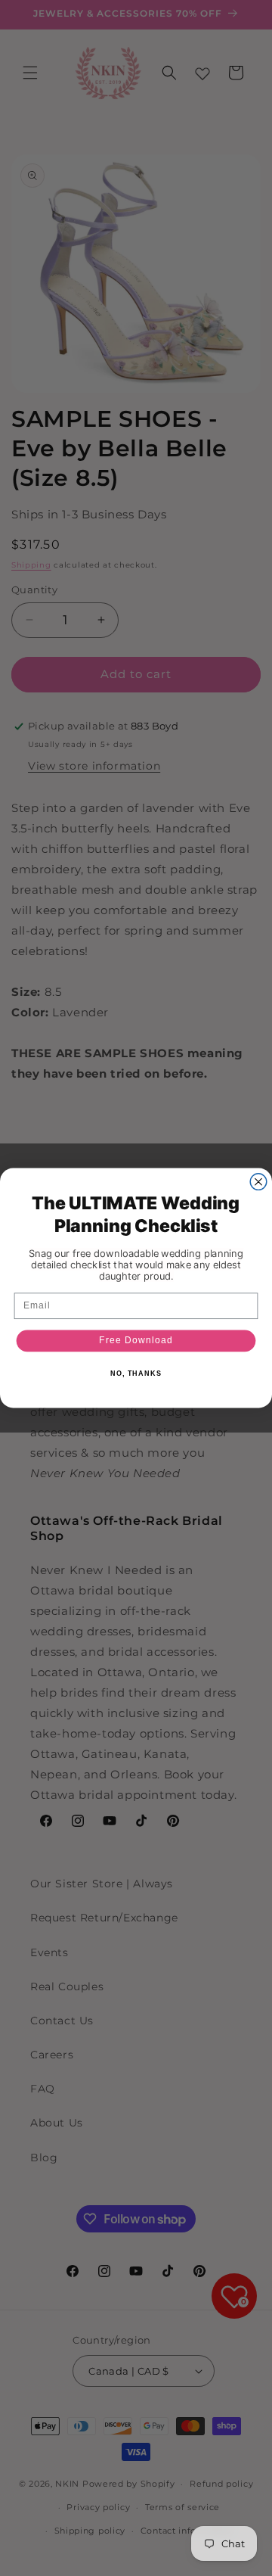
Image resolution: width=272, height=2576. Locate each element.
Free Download (136, 1340)
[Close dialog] (258, 1182)
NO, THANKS (136, 1374)
